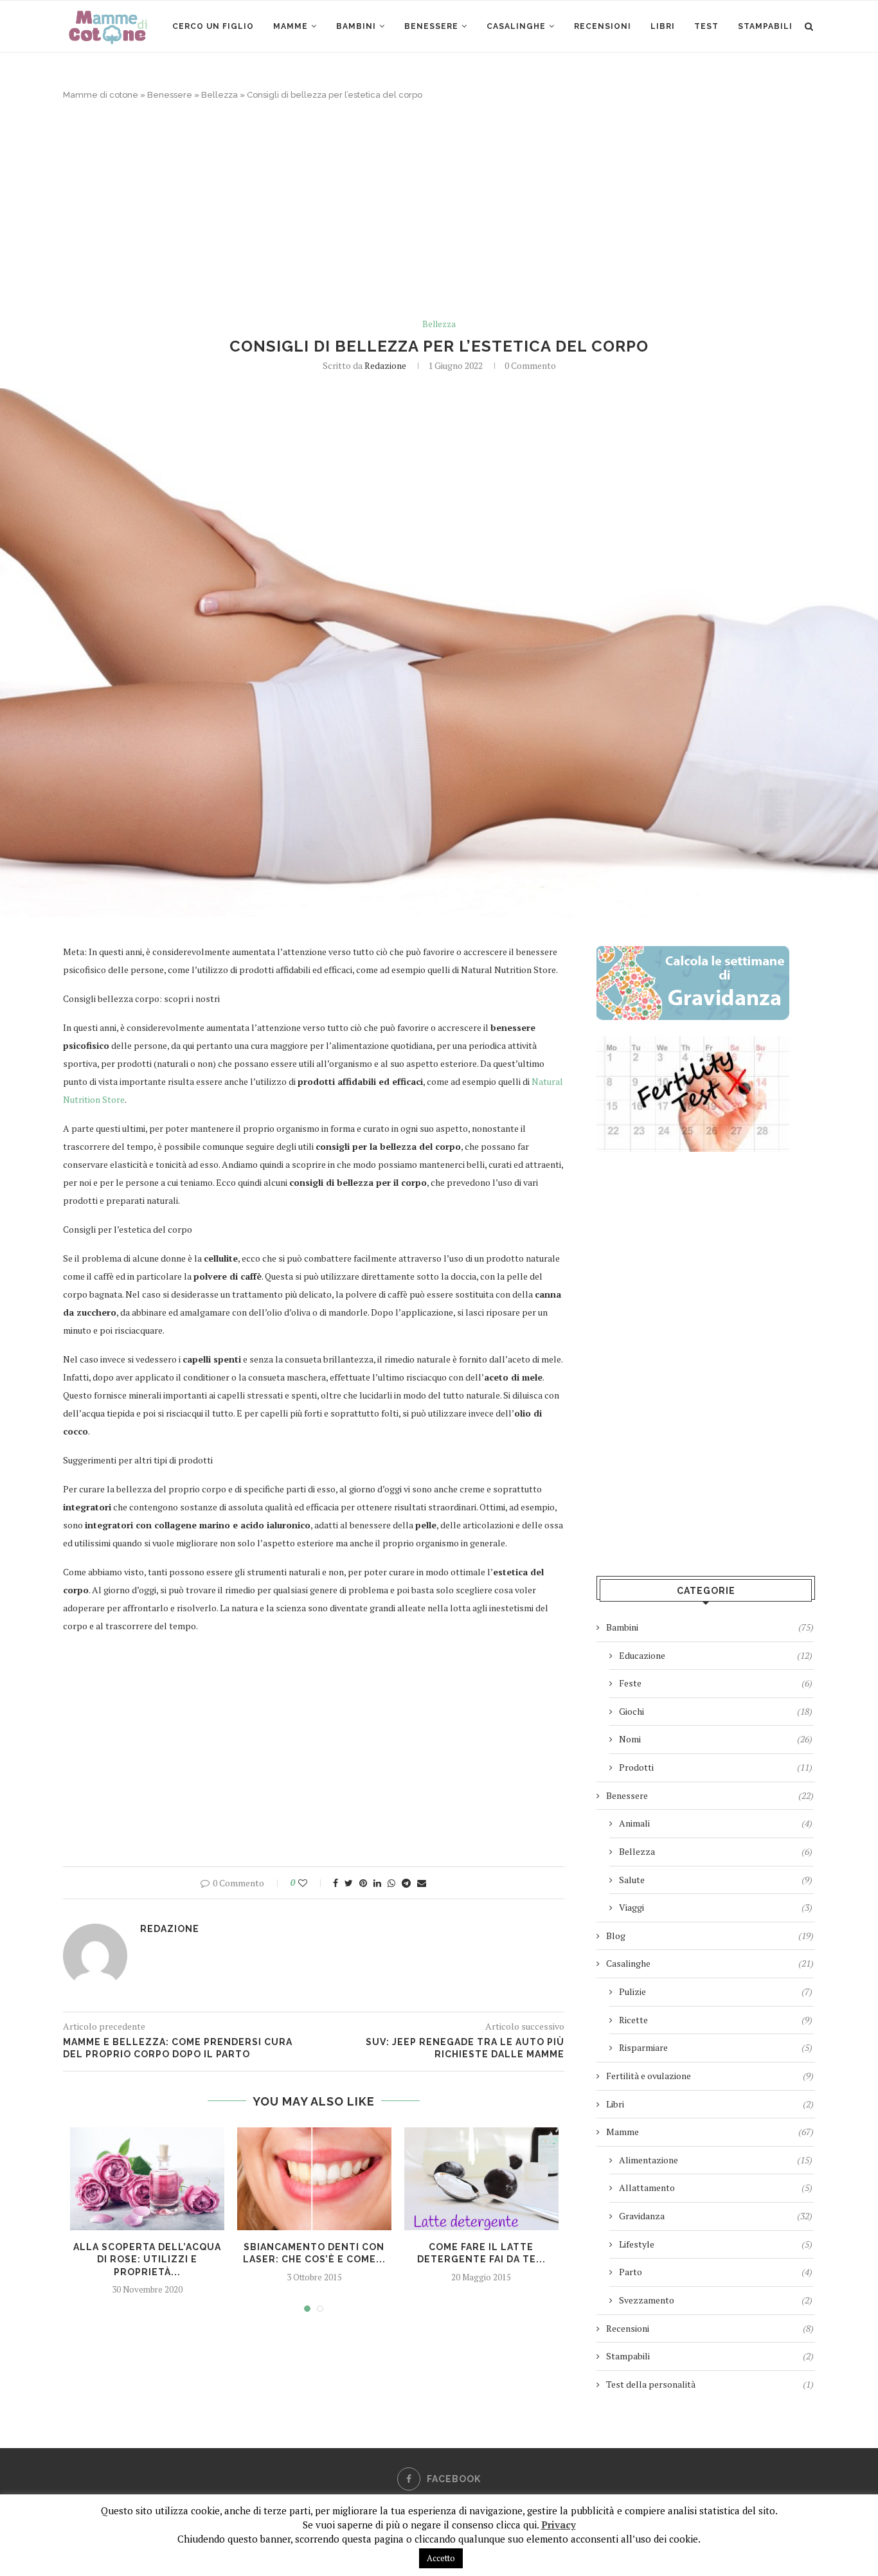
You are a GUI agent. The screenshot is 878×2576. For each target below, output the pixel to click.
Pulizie (716, 1991)
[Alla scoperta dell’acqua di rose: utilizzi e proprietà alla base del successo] (147, 2179)
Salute (716, 1880)
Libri (663, 26)
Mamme (291, 26)
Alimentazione (716, 2160)
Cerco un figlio (213, 26)
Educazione (716, 1655)
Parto (716, 2272)
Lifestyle (716, 2244)
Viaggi (716, 1907)
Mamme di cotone (101, 95)
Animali (716, 1823)
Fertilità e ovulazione (710, 2076)
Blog (710, 1936)
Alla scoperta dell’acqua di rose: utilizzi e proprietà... (147, 2259)
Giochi (716, 1711)
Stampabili (765, 26)
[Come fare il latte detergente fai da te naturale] (481, 2179)
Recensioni (603, 26)
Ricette (716, 2020)
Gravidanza (716, 2216)
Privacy (559, 2525)
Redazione (385, 365)
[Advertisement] (439, 210)
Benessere (431, 26)
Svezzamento (716, 2300)
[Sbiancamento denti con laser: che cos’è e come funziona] (314, 2179)
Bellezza (219, 95)
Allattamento (716, 2187)
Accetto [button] (441, 2558)
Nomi (716, 1739)
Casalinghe (516, 26)
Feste (716, 1683)
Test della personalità (710, 2384)
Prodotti (716, 1767)
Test (706, 26)
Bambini (356, 26)
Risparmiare (716, 2047)
